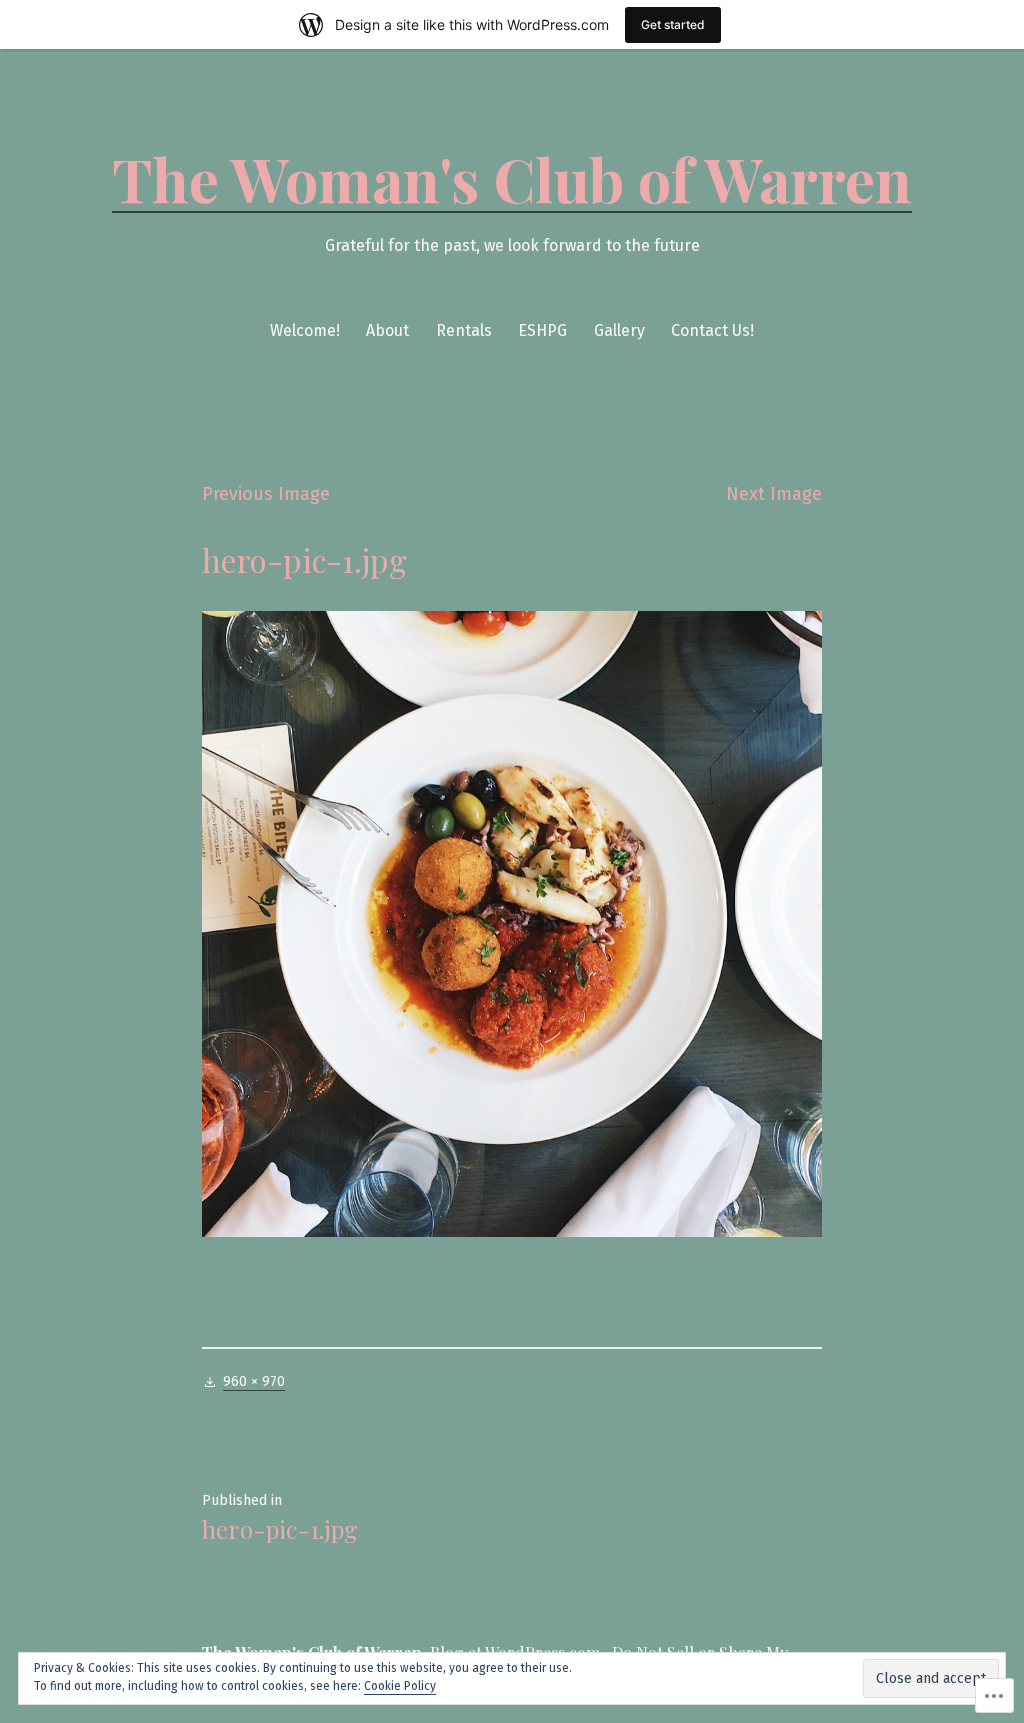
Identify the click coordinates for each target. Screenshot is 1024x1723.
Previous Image (266, 494)
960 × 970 (254, 1381)
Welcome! (305, 330)
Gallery (619, 330)
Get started (673, 24)
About (387, 330)
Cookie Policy (400, 1686)
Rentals (464, 330)
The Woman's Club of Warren (512, 178)
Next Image (774, 494)
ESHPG (542, 330)
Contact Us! (712, 330)
